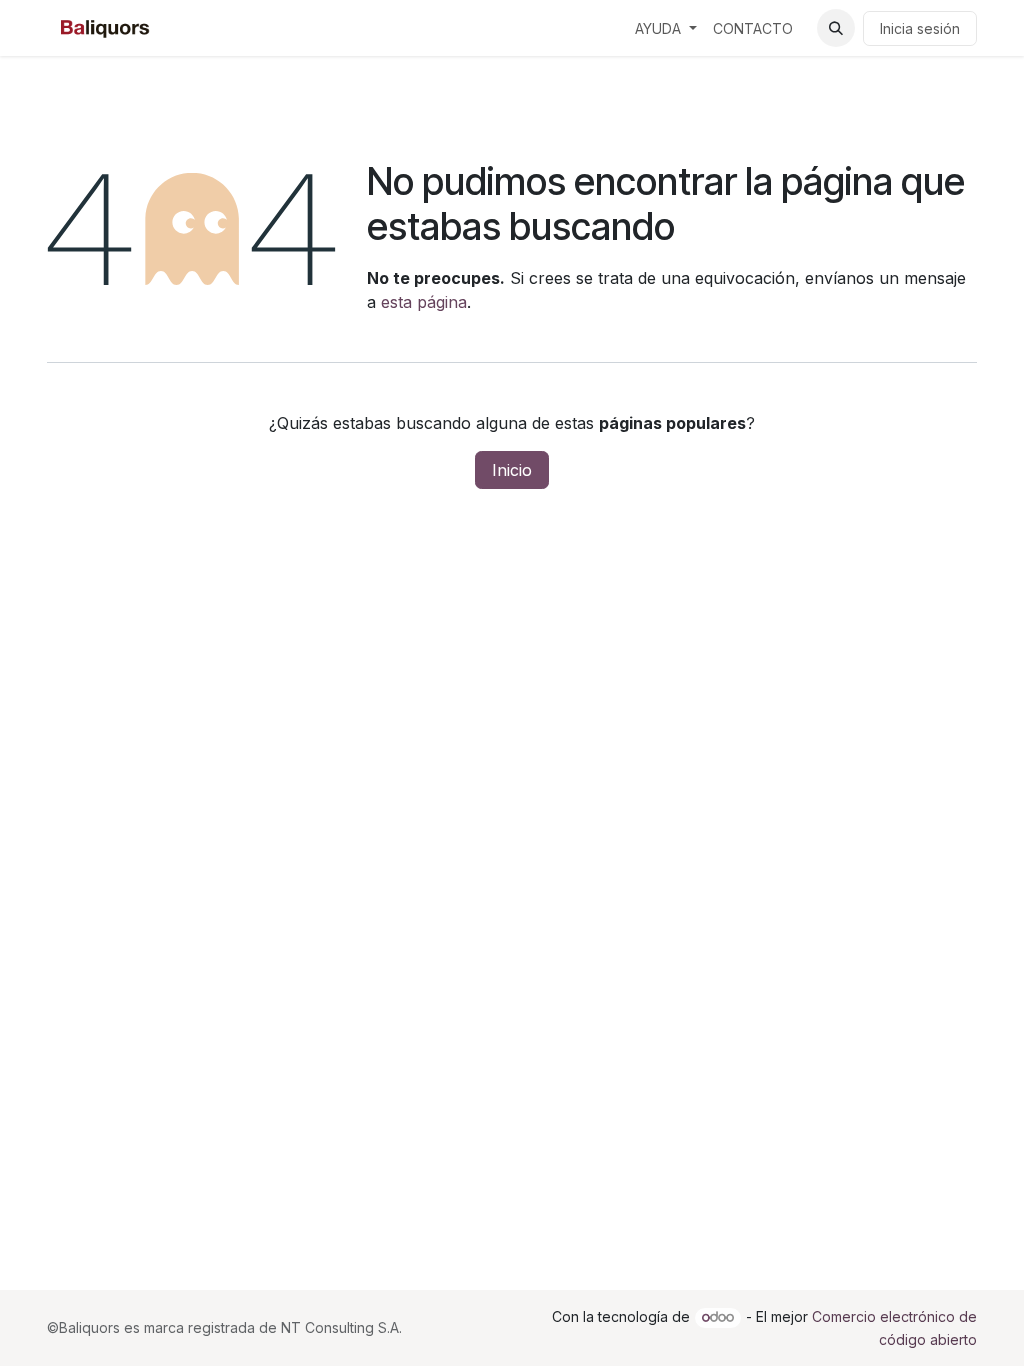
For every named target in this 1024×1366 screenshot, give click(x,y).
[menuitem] (666, 28)
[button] (836, 28)
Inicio (512, 470)
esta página (424, 302)
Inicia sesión (920, 28)
